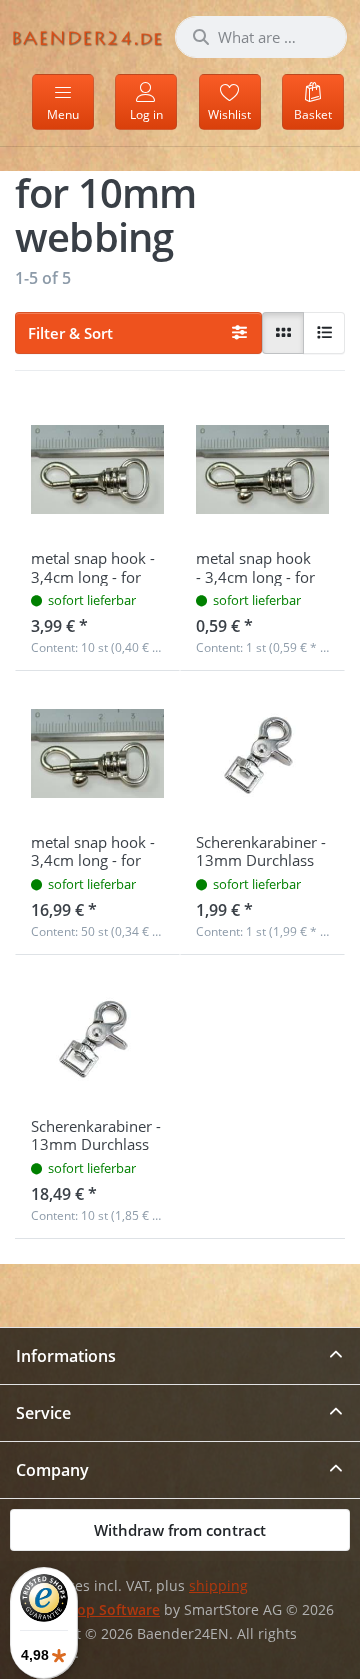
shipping (218, 1586)
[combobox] (261, 37)
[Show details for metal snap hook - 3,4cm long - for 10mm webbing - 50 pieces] (97, 753)
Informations (66, 1356)
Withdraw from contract (180, 1530)
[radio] (283, 333)
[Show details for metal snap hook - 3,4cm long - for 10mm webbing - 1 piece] (262, 469)
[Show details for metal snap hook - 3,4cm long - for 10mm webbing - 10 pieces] (97, 469)
